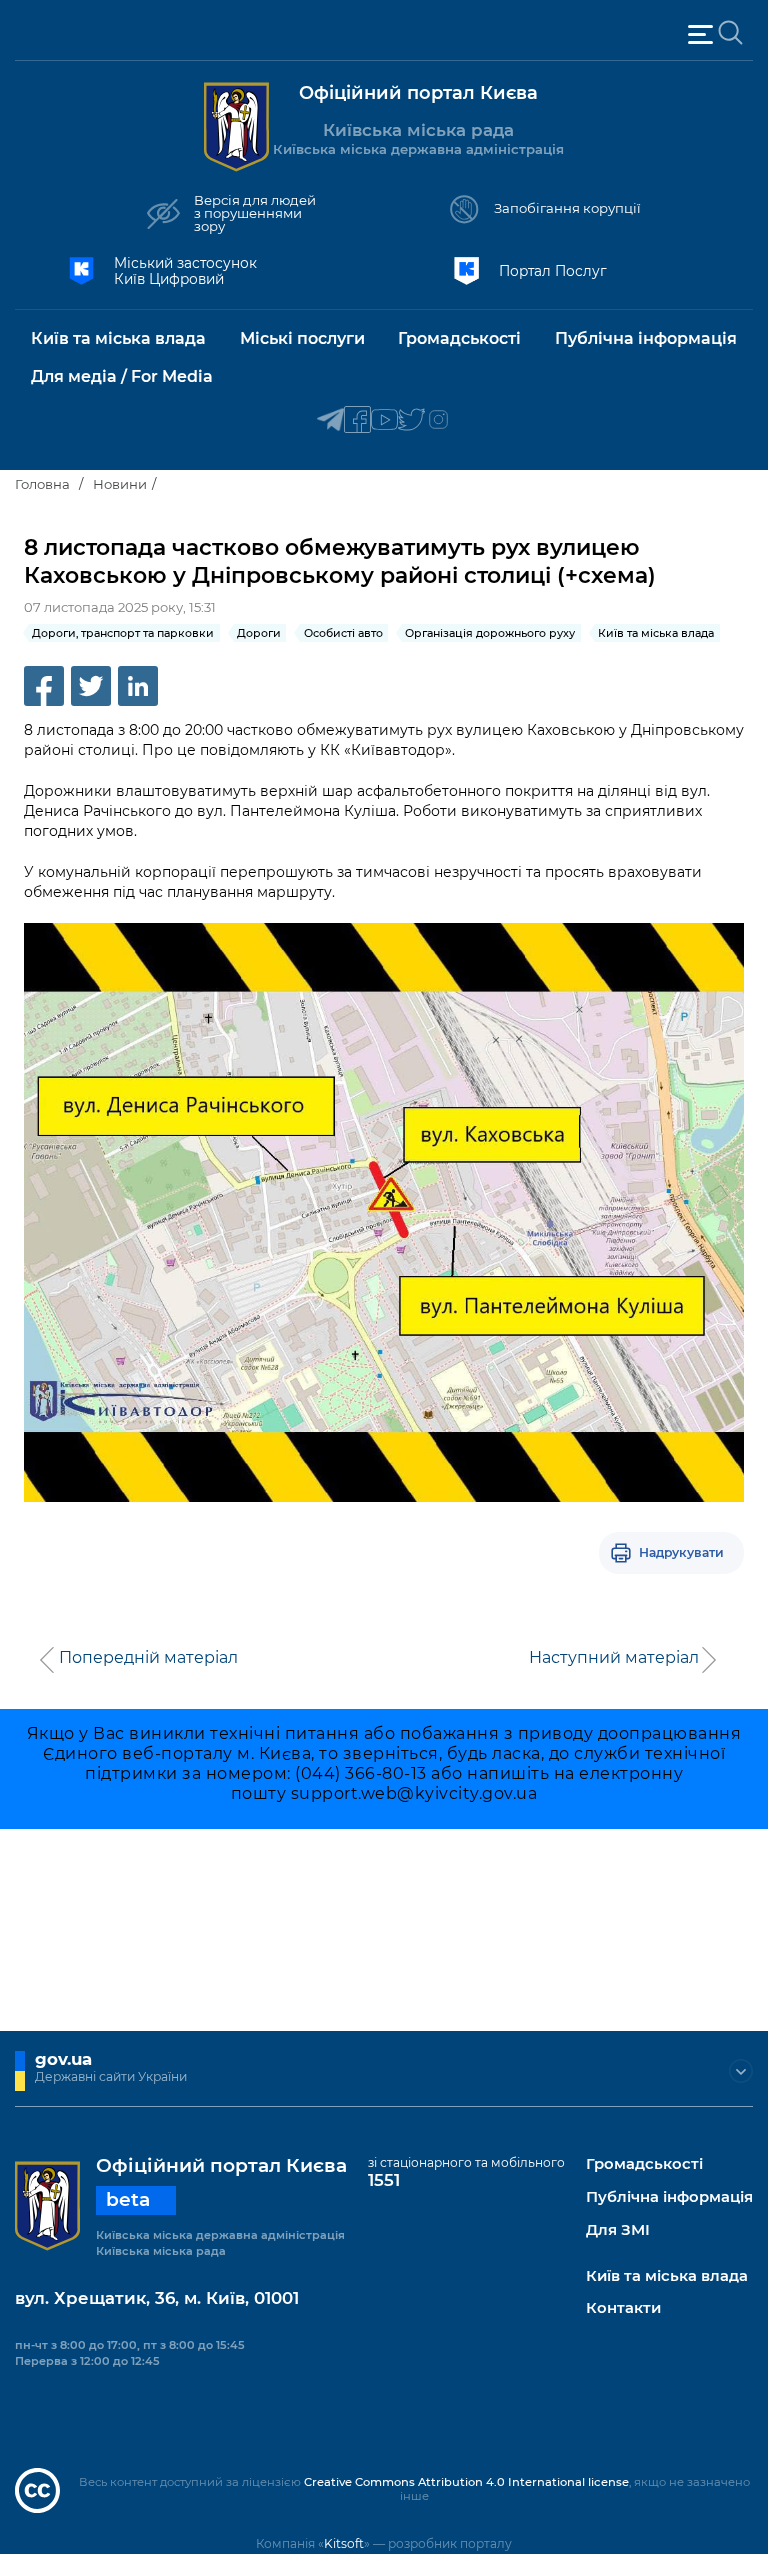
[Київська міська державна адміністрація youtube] (384, 420)
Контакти (623, 2308)
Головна (42, 484)
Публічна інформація (669, 2197)
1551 (384, 2180)
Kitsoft (344, 2543)
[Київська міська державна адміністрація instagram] (438, 420)
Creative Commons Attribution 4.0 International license (466, 2482)
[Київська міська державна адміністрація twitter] (411, 420)
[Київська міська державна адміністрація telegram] (330, 420)
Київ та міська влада (667, 2276)
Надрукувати (681, 1552)
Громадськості (644, 2164)
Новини (120, 484)
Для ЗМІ (618, 2230)
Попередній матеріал (148, 1658)
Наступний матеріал (614, 1658)
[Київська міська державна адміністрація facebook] (357, 420)
